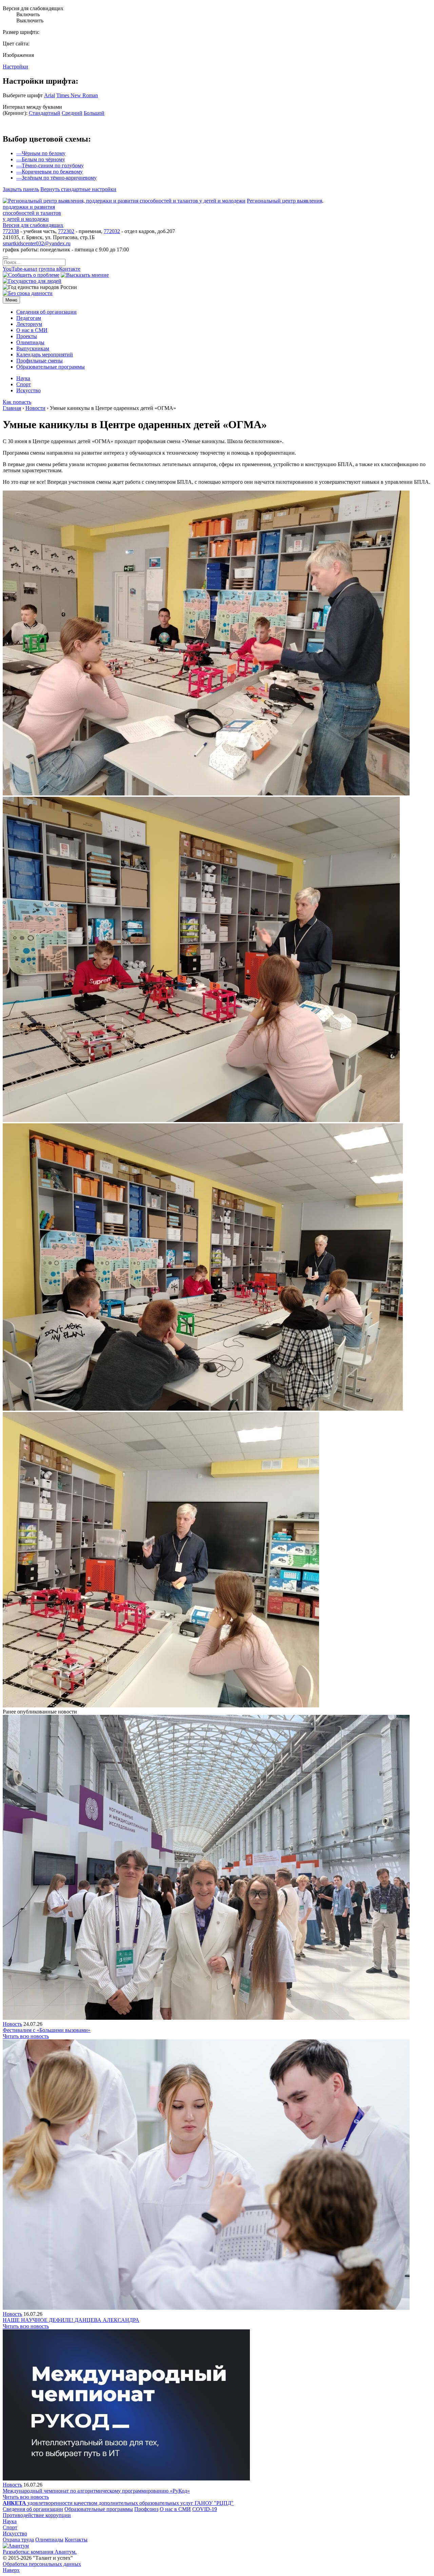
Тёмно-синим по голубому (50, 165)
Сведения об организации (33, 2509)
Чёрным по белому (41, 153)
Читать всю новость (26, 2036)
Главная (12, 408)
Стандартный (45, 113)
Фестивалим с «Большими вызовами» (47, 2030)
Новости (35, 408)
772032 (112, 231)
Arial (50, 95)
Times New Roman (77, 95)
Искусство (15, 2533)
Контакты (76, 2540)
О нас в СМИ (175, 2509)
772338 (11, 231)
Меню (11, 300)
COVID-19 (205, 2509)
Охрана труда (18, 2540)
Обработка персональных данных (42, 2564)
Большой (94, 113)
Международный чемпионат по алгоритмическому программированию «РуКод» (96, 2491)
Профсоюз (146, 2509)
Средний (72, 113)
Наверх (11, 2570)
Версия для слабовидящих (33, 225)
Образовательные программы (99, 2509)
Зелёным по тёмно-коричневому (56, 178)
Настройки (15, 67)
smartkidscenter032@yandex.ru (37, 243)
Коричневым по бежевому (50, 172)
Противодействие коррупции (37, 2515)
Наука (10, 2521)
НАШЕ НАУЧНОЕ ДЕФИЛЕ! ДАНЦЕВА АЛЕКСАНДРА (71, 2320)
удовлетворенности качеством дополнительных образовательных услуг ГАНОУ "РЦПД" (118, 2503)
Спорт (10, 2527)
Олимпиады (49, 2540)
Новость (12, 2024)
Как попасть (17, 402)
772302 (66, 231)
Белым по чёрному (41, 159)
